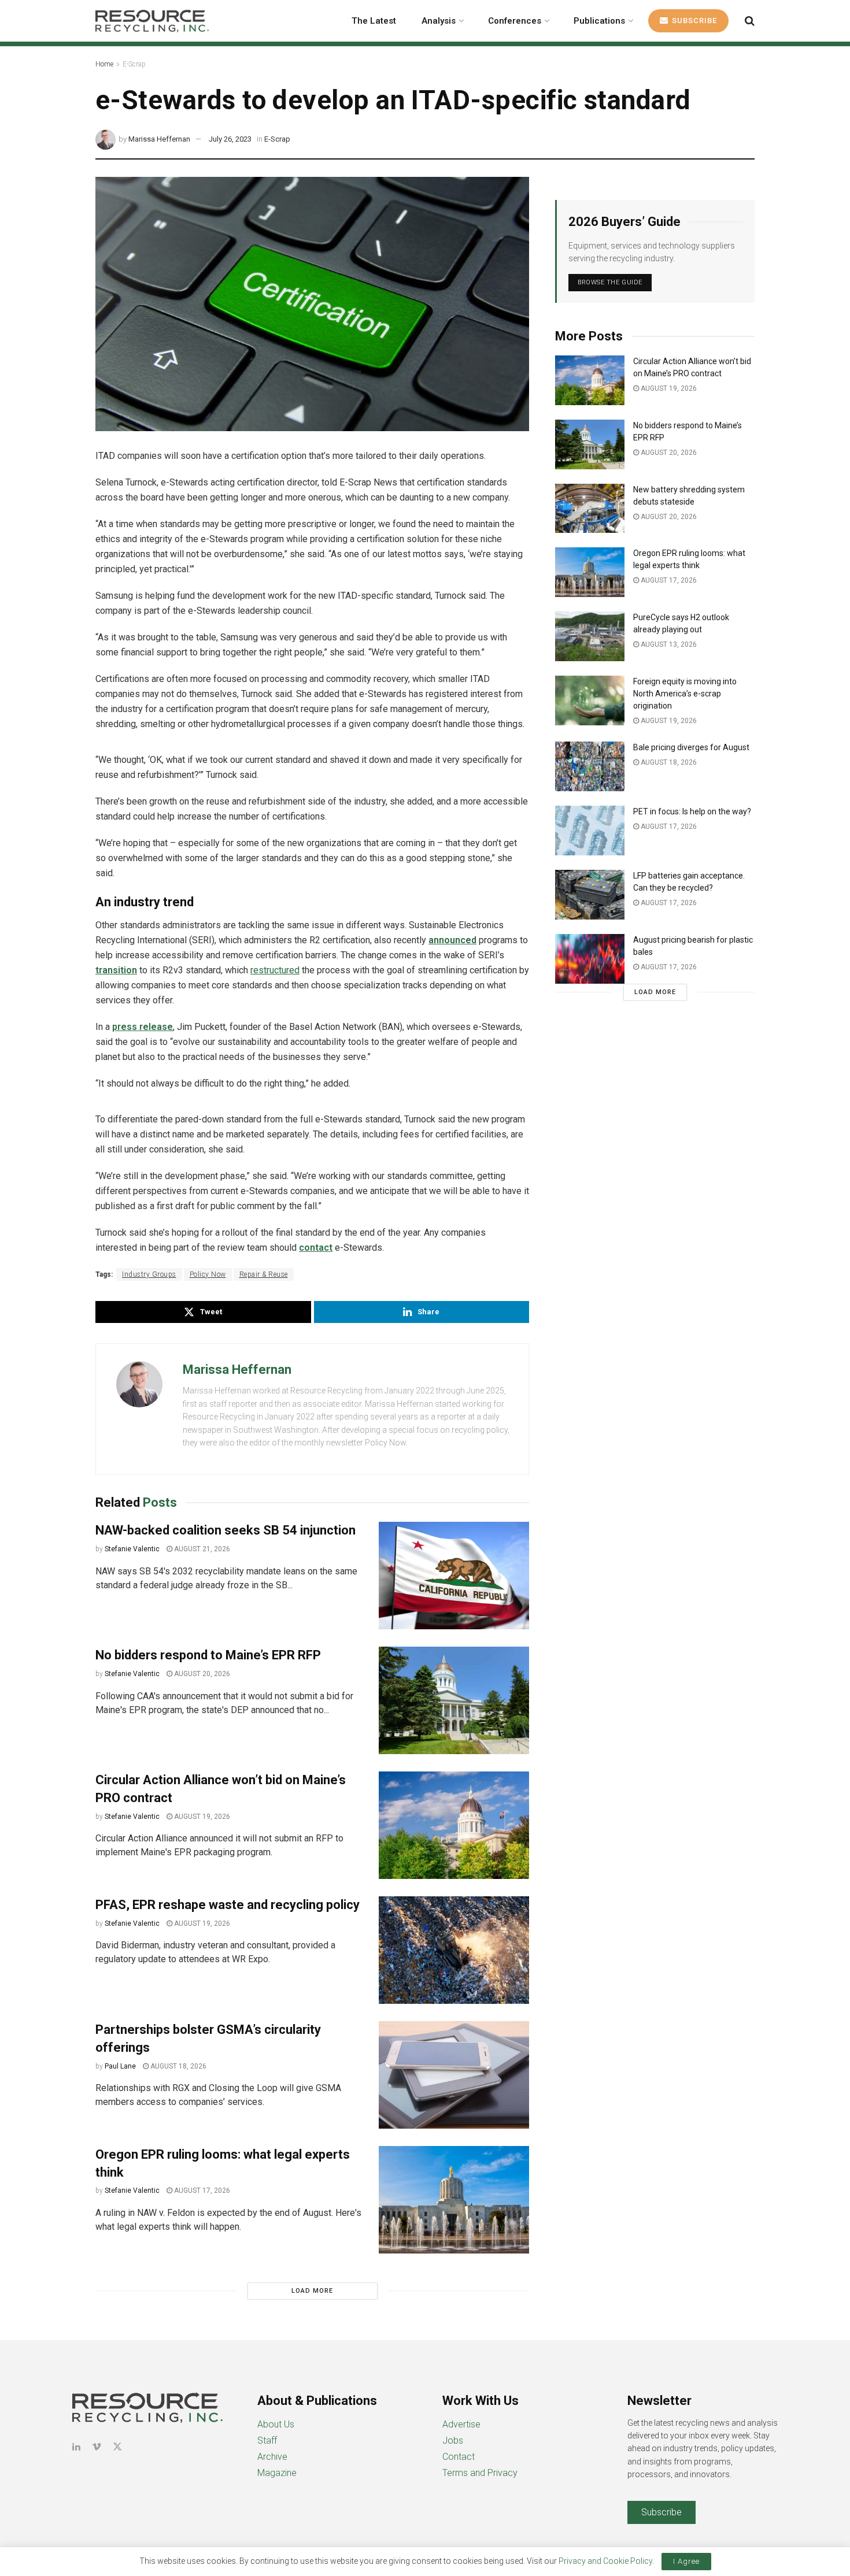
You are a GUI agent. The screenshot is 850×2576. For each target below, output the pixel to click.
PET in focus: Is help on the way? (692, 811)
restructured (275, 970)
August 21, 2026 (201, 1549)
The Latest (374, 21)
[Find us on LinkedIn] (76, 2447)
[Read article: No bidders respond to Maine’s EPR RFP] (454, 1700)
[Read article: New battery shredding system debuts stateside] (590, 509)
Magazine (277, 2473)
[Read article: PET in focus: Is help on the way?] (590, 831)
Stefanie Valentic (132, 1549)
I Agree (686, 2561)
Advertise (461, 2424)
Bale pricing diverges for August (691, 747)
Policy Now (208, 1274)
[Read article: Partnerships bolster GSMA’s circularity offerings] (454, 2075)
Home (104, 64)
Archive (272, 2457)
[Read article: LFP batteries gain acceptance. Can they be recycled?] (590, 895)
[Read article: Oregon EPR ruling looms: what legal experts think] (454, 2200)
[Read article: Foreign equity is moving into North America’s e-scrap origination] (590, 700)
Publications (599, 21)
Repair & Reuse (264, 1274)
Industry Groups (149, 1274)
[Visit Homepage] (152, 21)
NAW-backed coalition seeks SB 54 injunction (226, 1530)
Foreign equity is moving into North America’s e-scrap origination (685, 694)
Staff (267, 2440)
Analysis (439, 21)
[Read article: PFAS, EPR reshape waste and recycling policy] (454, 1950)
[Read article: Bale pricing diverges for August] (590, 766)
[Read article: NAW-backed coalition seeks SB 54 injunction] (454, 1576)
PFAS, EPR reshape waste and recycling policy (228, 1905)
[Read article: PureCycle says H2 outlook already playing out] (590, 636)
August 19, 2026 (201, 1817)
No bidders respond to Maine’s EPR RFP (208, 1655)
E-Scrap (134, 64)
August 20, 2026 (201, 1674)
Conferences (515, 21)
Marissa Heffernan (159, 139)
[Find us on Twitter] (117, 2447)
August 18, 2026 (178, 2066)
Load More (312, 2291)
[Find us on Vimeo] (97, 2447)
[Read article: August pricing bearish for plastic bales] (590, 959)
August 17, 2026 (201, 2190)
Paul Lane (120, 2066)
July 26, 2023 (230, 139)
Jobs (453, 2440)
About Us (276, 2424)
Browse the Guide (610, 282)
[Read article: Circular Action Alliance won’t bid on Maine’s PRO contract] (454, 1825)
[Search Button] (750, 21)
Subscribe (693, 21)
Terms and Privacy (480, 2473)
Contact (459, 2457)
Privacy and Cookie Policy (605, 2561)
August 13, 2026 (668, 644)
